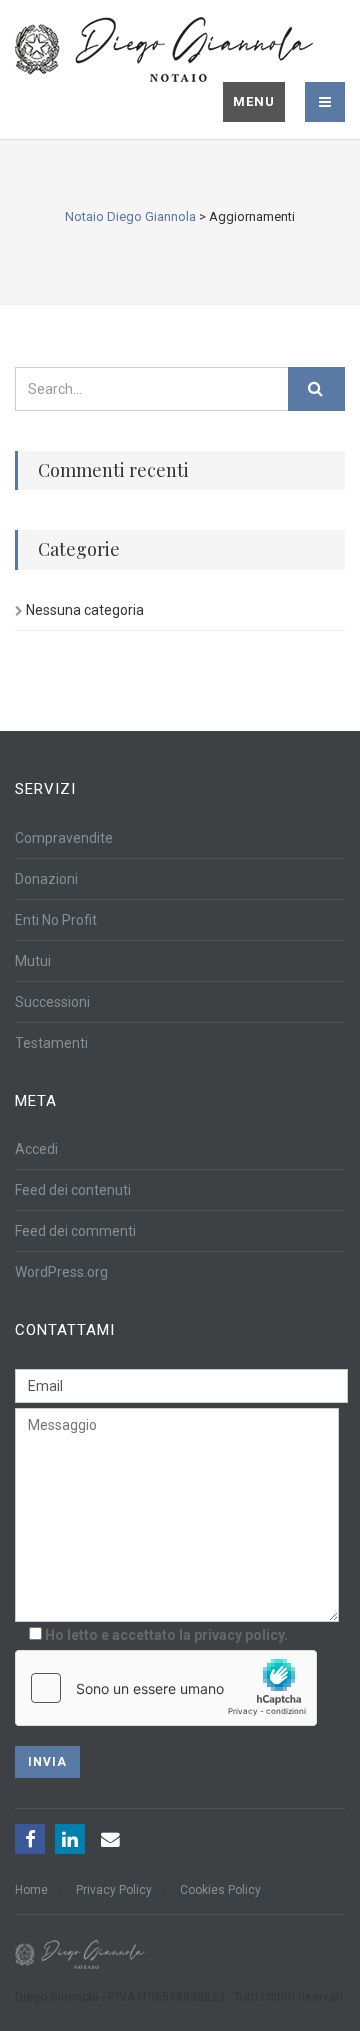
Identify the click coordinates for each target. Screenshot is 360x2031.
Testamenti (51, 1043)
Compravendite (64, 838)
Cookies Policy (220, 1890)
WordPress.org (61, 1272)
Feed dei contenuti (73, 1190)
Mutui (33, 961)
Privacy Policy (114, 1890)
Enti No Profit (56, 920)
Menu (254, 101)
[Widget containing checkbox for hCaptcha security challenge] (166, 1688)
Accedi (36, 1149)
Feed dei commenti (75, 1231)
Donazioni (46, 879)
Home (31, 1890)
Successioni (52, 1002)
